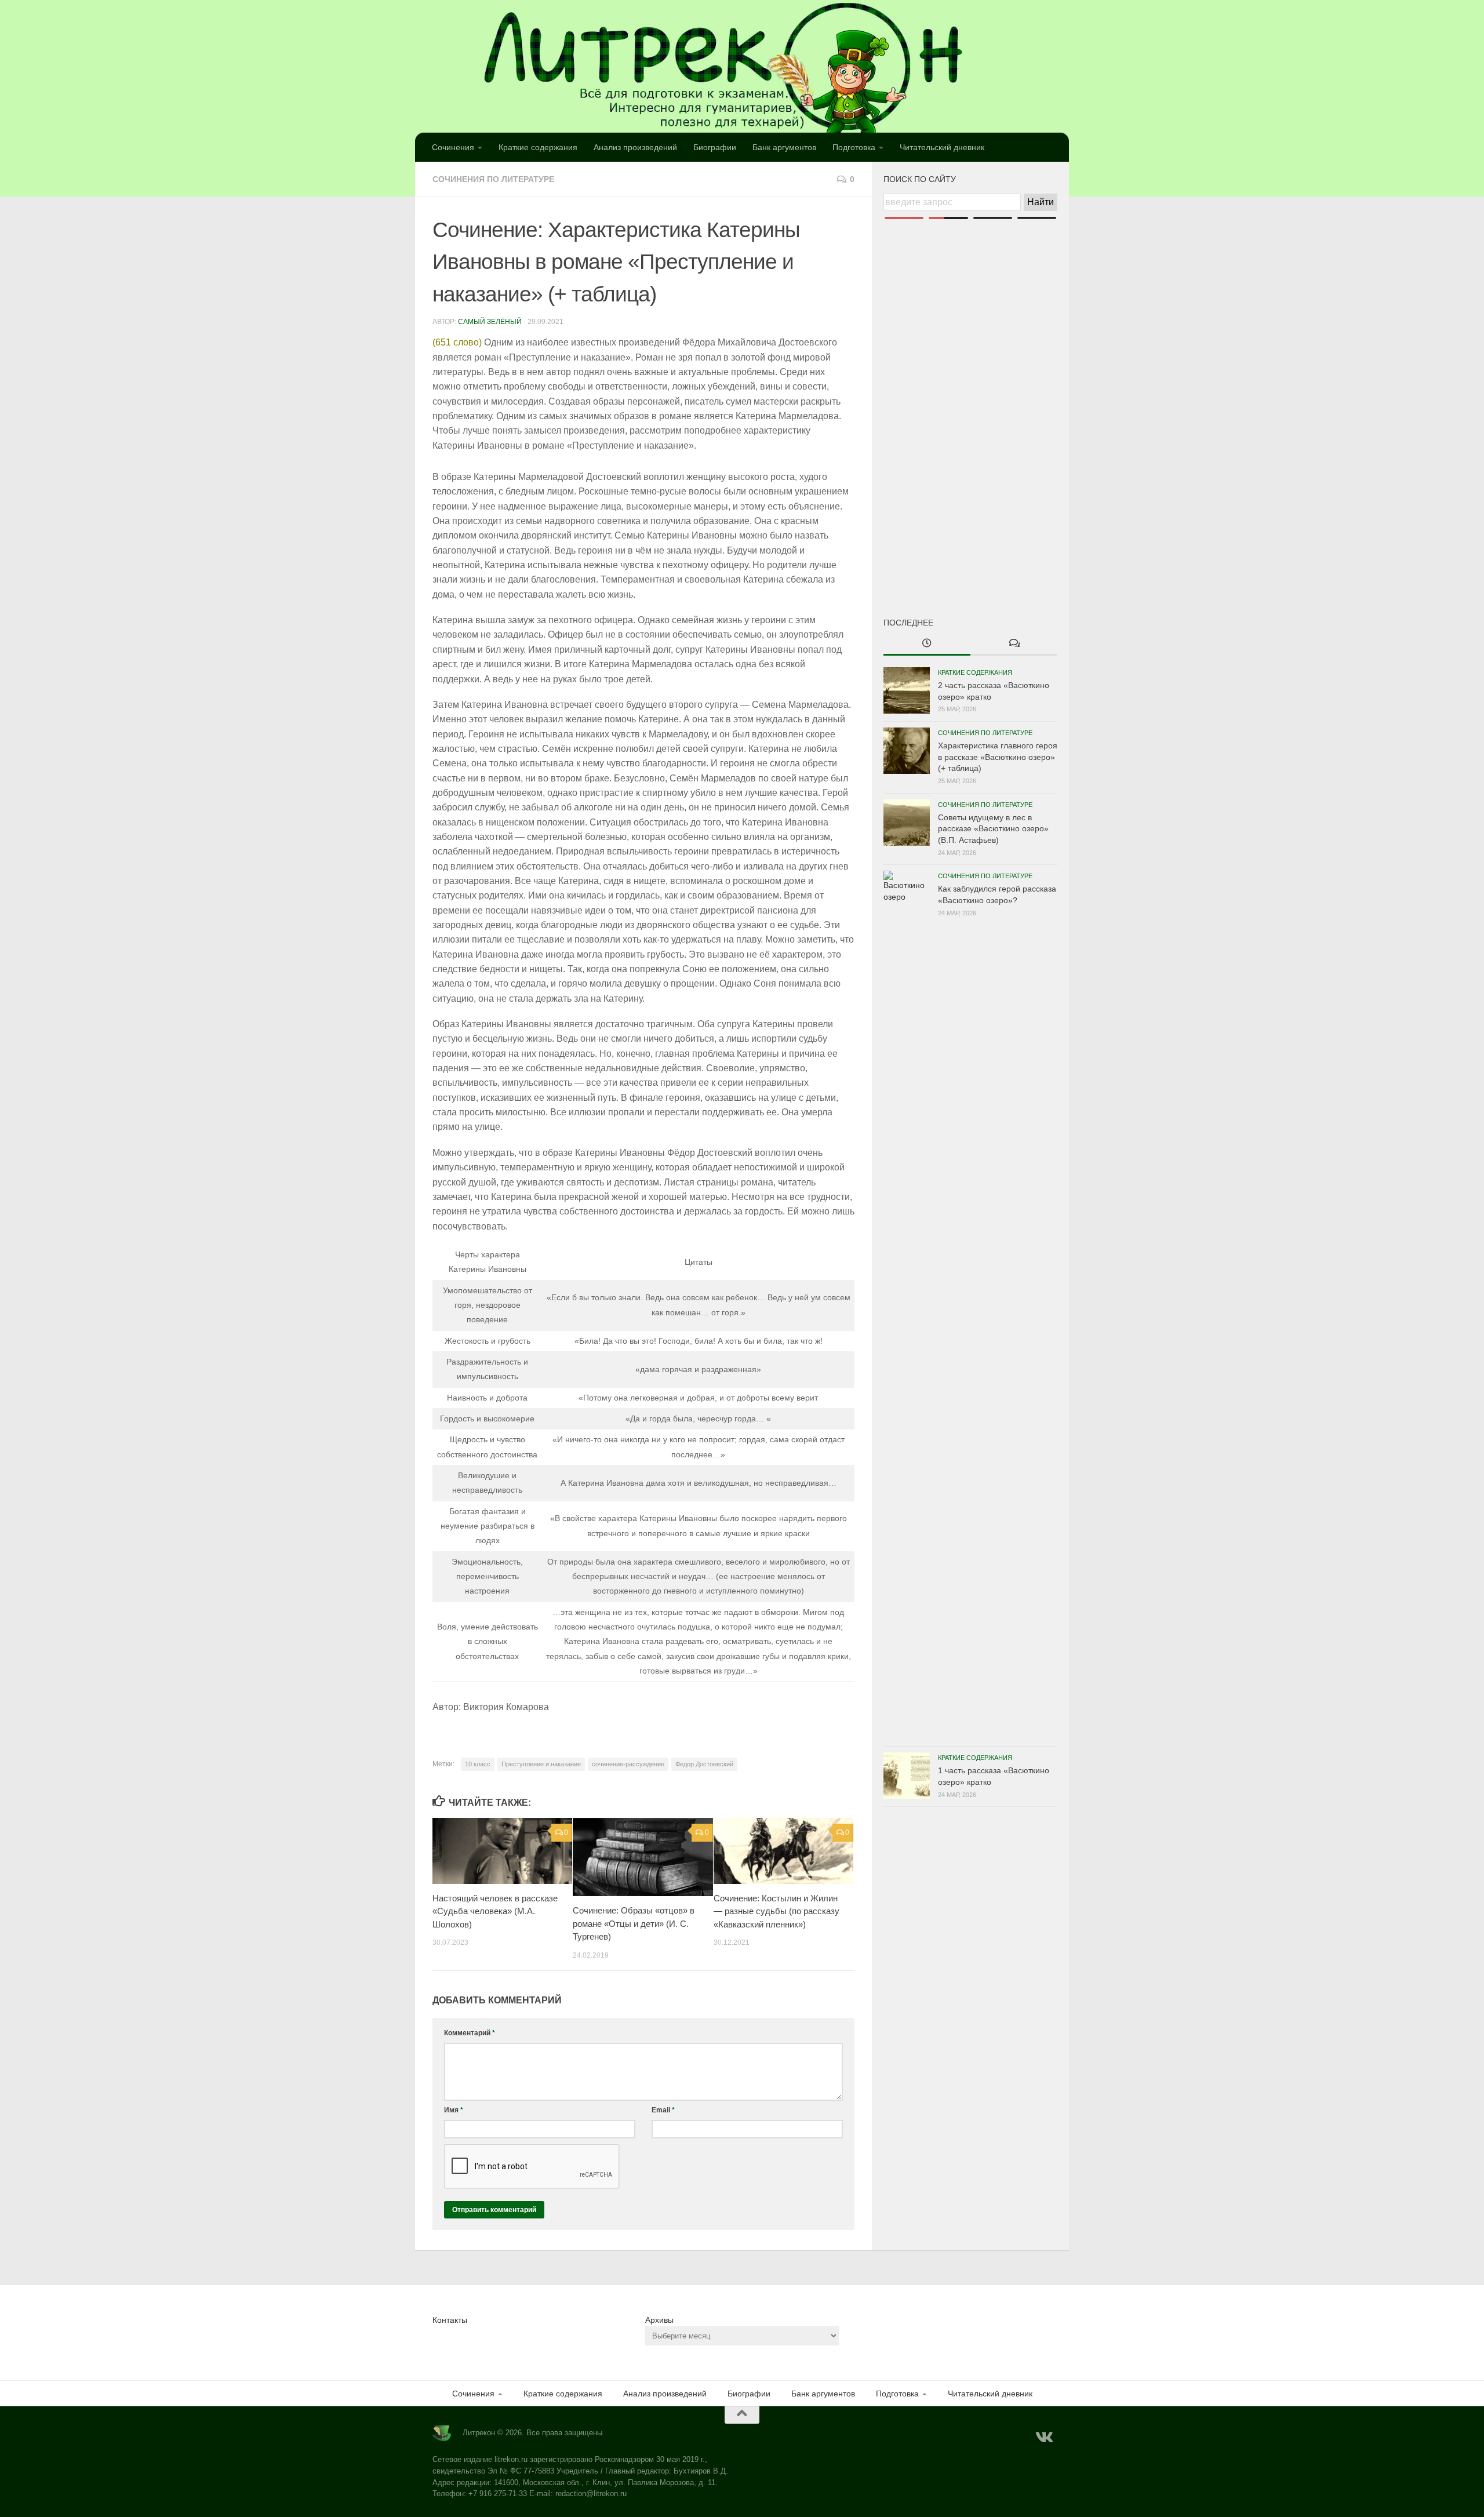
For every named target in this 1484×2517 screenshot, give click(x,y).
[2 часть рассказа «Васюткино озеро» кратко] (907, 690)
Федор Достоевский (704, 1764)
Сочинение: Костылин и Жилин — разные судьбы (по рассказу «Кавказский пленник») (776, 1911)
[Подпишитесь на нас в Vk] (1043, 2438)
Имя (454, 2110)
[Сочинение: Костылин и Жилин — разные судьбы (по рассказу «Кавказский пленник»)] (783, 1851)
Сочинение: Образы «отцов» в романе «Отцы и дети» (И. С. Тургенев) (634, 1923)
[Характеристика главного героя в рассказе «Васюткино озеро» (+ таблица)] (907, 751)
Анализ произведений (635, 147)
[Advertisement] (970, 399)
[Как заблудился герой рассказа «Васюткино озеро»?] (907, 1305)
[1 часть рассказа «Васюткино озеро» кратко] (907, 1776)
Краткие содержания (538, 147)
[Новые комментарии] (1014, 644)
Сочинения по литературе (493, 179)
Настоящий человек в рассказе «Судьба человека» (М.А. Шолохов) (495, 1911)
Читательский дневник (942, 147)
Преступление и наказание (541, 1764)
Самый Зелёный (490, 322)
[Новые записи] (927, 644)
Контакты (450, 2320)
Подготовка (854, 147)
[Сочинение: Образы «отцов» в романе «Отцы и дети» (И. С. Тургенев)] (643, 1857)
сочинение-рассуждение (628, 1764)
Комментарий (470, 2033)
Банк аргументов (784, 147)
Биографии (715, 147)
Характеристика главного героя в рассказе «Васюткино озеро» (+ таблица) (998, 757)
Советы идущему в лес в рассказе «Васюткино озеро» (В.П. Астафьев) (993, 829)
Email (663, 2110)
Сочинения (453, 147)
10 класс (478, 1764)
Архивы (659, 2320)
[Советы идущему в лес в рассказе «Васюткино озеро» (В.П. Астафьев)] (907, 823)
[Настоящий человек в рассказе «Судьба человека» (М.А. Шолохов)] (502, 1851)
